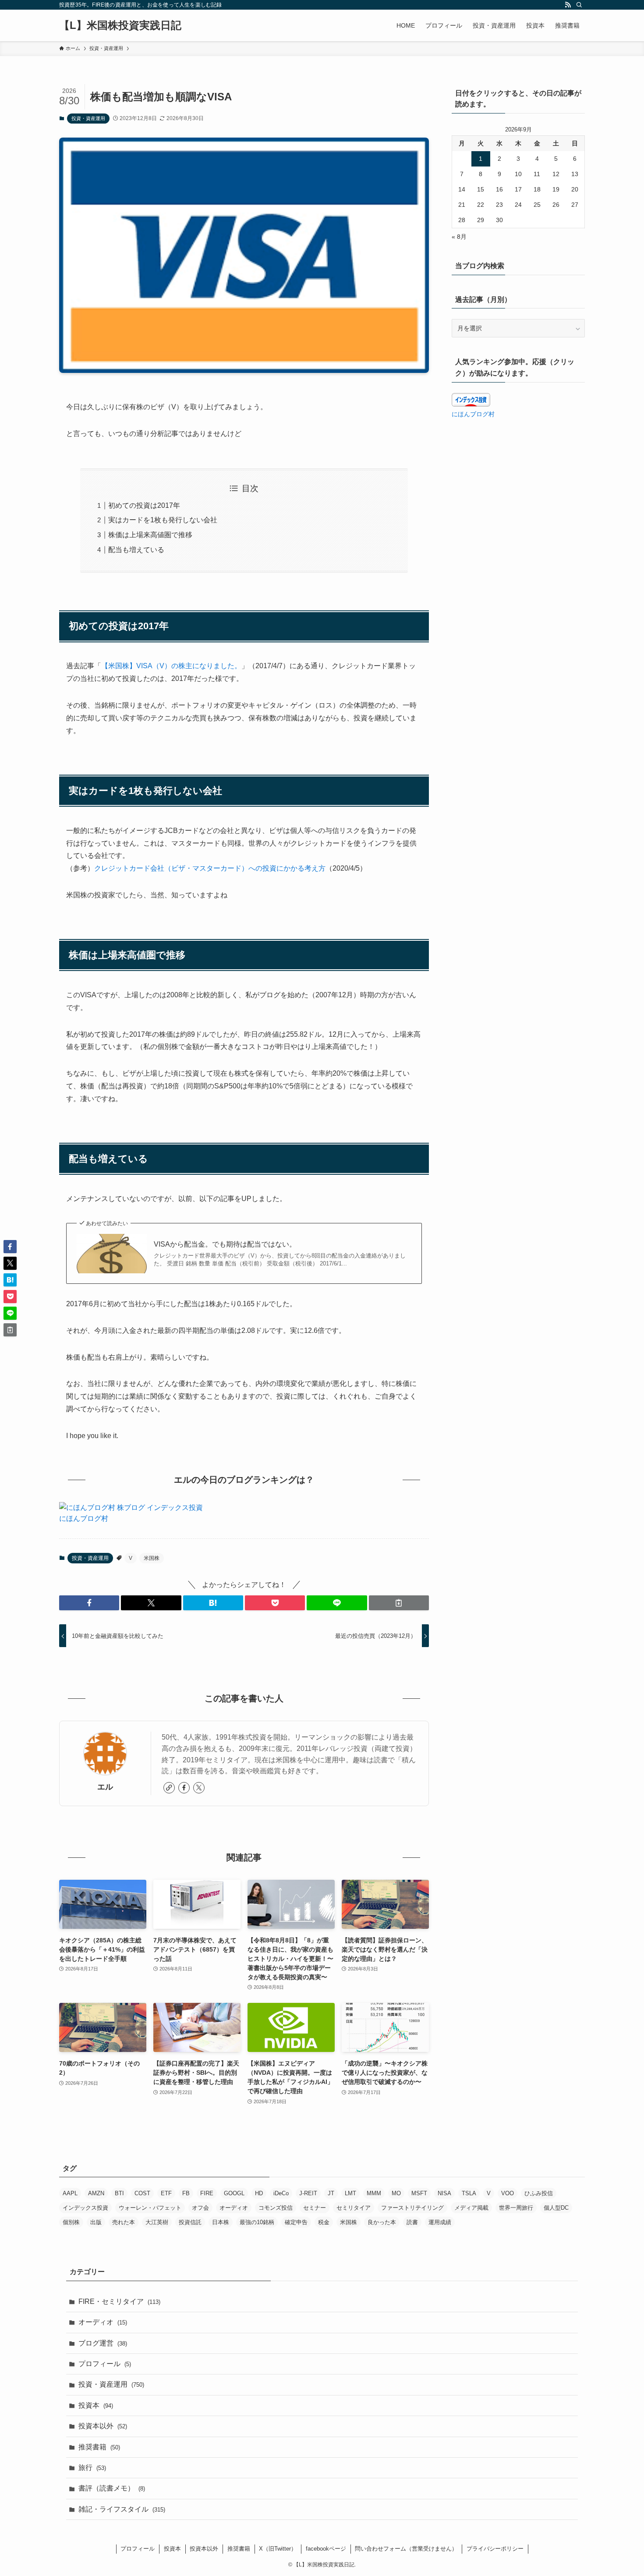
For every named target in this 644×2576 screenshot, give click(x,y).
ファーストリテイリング (412, 2208)
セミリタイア (354, 2208)
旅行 (92, 2468)
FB (186, 2193)
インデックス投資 (85, 2208)
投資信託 (190, 2222)
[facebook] (184, 1788)
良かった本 (382, 2222)
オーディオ (234, 2208)
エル (105, 1787)
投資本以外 (103, 2426)
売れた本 (124, 2222)
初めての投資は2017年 (144, 505)
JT (331, 2193)
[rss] (568, 5)
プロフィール (105, 2364)
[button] (89, 1603)
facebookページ (326, 2549)
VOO (508, 2193)
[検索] (579, 5)
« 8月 (459, 237)
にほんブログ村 (84, 1518)
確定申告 (296, 2222)
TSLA (469, 2193)
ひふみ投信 (539, 2193)
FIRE (207, 2193)
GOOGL (234, 2193)
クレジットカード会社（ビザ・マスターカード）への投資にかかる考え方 (210, 868)
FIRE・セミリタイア (119, 2301)
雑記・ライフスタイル (122, 2509)
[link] (169, 1788)
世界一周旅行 (516, 2208)
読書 (412, 2222)
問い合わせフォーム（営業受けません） (406, 2549)
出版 (96, 2222)
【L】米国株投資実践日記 (120, 25)
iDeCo (281, 2193)
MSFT (419, 2193)
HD (259, 2193)
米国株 (152, 1558)
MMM (374, 2193)
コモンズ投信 (276, 2208)
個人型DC (556, 2208)
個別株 (71, 2222)
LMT (350, 2193)
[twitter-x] (199, 1788)
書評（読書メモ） (112, 2488)
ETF (166, 2193)
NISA (444, 2193)
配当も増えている (136, 550)
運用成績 (440, 2222)
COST (142, 2193)
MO (396, 2193)
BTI (119, 2193)
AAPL (70, 2193)
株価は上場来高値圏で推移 (150, 535)
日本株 (221, 2222)
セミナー (315, 2208)
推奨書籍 (99, 2447)
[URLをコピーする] (399, 1603)
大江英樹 (157, 2222)
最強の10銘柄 (257, 2222)
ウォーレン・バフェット (150, 2208)
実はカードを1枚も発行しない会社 (163, 520)
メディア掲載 (471, 2208)
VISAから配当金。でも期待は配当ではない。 (225, 1244)
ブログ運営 (103, 2343)
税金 (324, 2222)
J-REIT (308, 2193)
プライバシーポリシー (495, 2549)
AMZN (96, 2193)
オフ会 (200, 2208)
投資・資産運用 (88, 118)
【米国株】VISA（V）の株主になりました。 (171, 666)
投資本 (96, 2405)
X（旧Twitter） (278, 2549)
